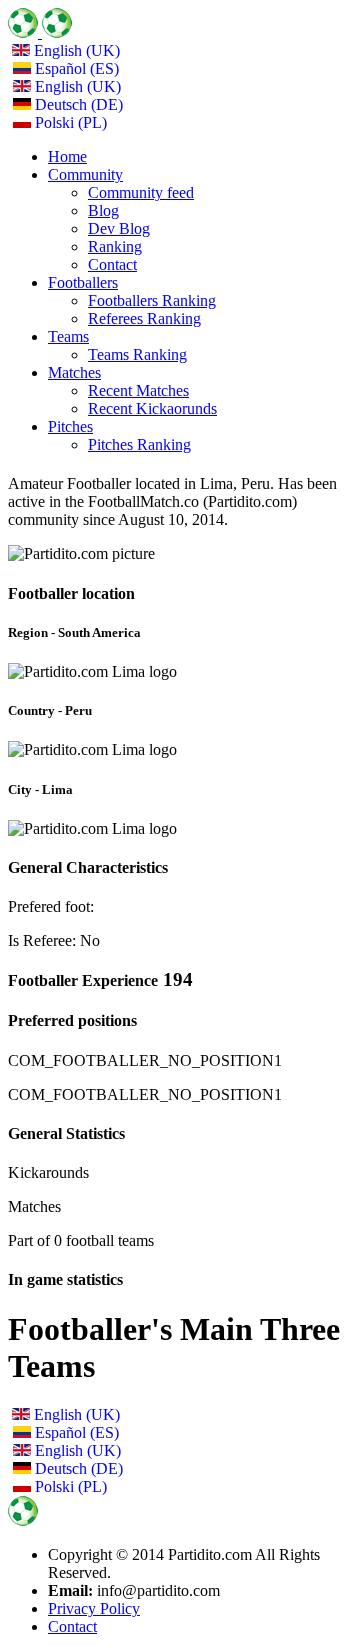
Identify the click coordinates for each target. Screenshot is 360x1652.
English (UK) (75, 50)
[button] (85, 174)
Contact (72, 1626)
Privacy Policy (94, 1608)
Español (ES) (75, 68)
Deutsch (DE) (77, 104)
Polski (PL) (69, 122)
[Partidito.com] (40, 32)
